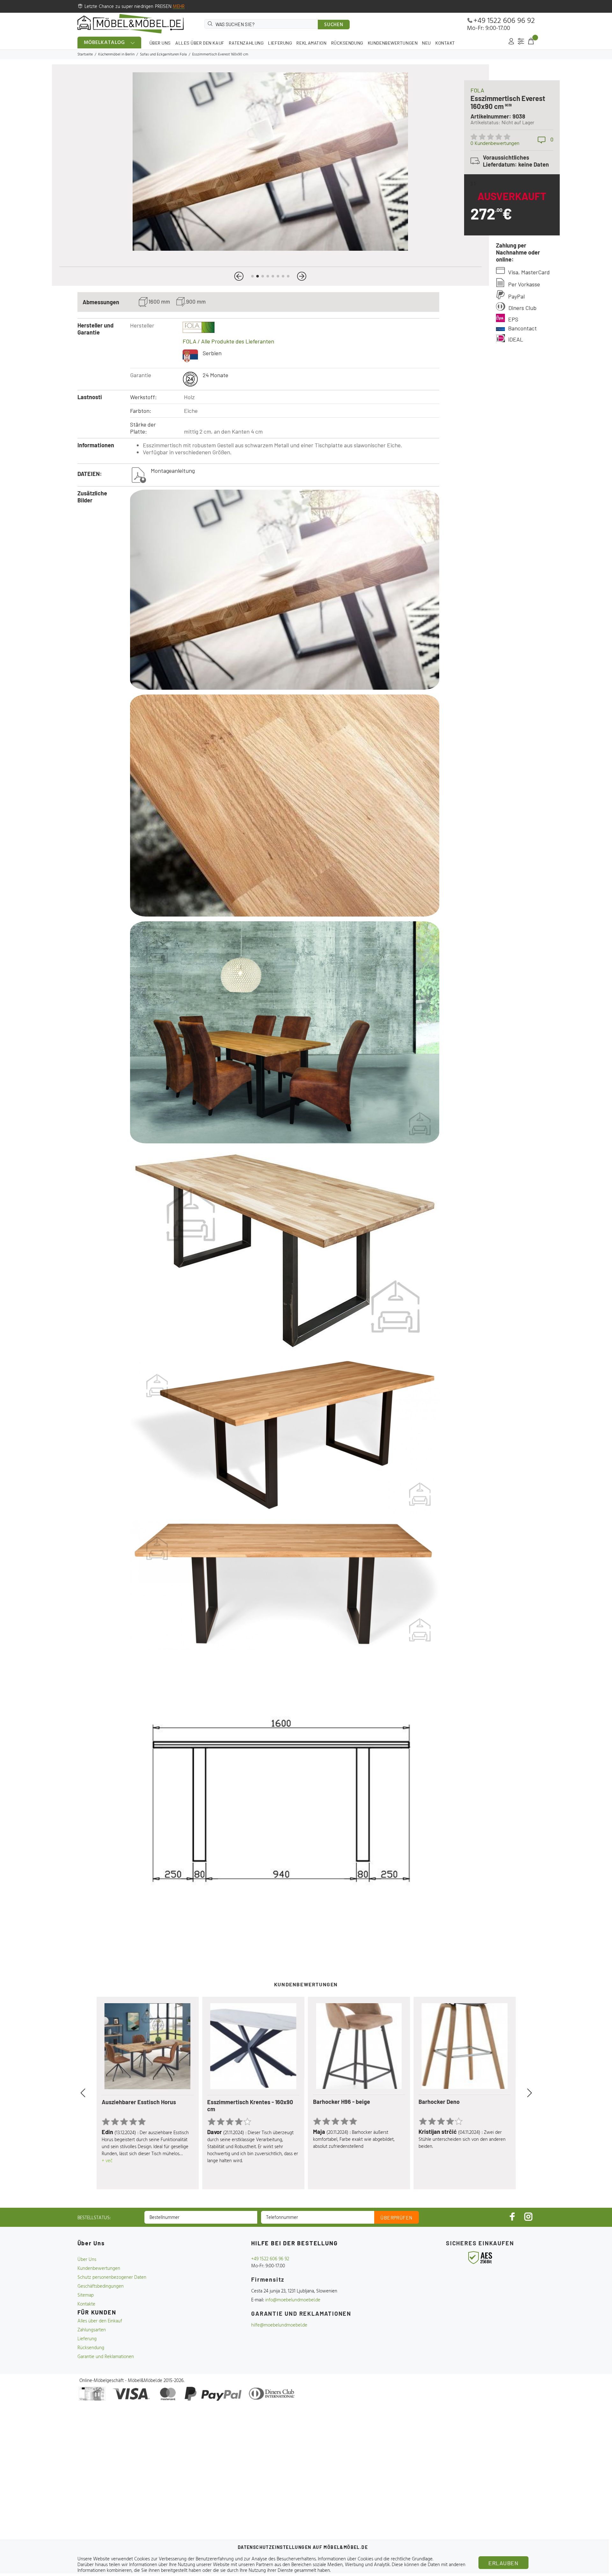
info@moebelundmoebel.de (293, 2300)
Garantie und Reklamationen (106, 2357)
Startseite (85, 54)
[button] (239, 276)
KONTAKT (445, 43)
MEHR (179, 7)
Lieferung (87, 2339)
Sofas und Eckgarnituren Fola (163, 54)
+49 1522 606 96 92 (504, 21)
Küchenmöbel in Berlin (116, 54)
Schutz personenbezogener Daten (112, 2277)
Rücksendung (91, 2348)
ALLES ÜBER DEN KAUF (200, 43)
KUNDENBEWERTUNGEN (393, 43)
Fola (477, 90)
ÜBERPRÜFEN (397, 2218)
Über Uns (87, 2260)
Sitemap (86, 2295)
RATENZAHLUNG (246, 43)
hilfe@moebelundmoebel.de (279, 2325)
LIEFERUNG (280, 43)
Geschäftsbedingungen (101, 2286)
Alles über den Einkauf (100, 2321)
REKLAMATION (311, 43)
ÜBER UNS (160, 43)
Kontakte (86, 2304)
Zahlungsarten (92, 2330)
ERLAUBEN (503, 2563)
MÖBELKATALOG (105, 43)
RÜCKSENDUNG (347, 43)
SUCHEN (334, 25)
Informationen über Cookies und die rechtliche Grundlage (375, 2559)
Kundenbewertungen (99, 2269)
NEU (426, 43)
